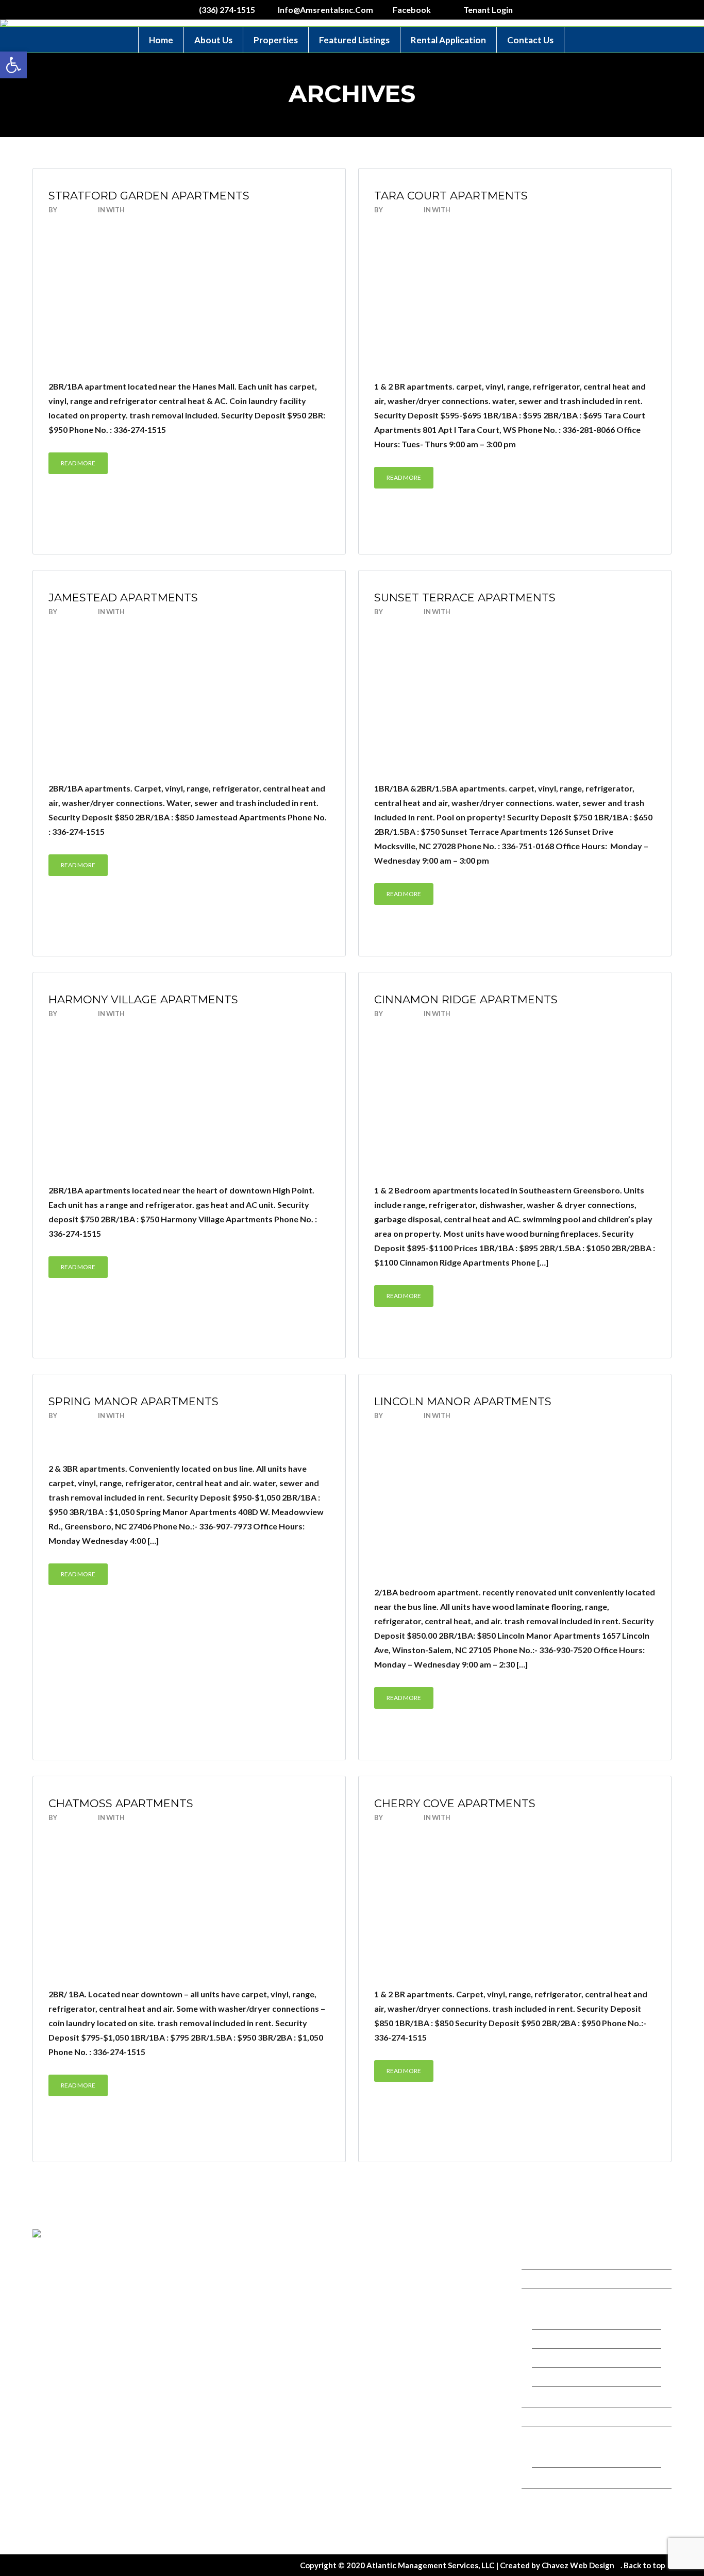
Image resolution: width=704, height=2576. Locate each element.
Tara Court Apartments (451, 196)
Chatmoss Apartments (121, 1803)
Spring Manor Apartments (133, 1401)
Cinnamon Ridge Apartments (466, 999)
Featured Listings (354, 40)
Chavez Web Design (578, 2565)
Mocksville (557, 2358)
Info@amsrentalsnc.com (412, 2311)
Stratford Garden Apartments (149, 196)
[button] (13, 65)
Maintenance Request (573, 2520)
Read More (78, 463)
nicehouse (78, 210)
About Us (213, 40)
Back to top (644, 2565)
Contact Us (530, 40)
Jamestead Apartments (123, 597)
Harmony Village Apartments (143, 999)
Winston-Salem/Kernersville (583, 2320)
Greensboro (559, 2339)
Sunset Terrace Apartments (465, 597)
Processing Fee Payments (579, 2477)
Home (161, 40)
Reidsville (555, 2377)
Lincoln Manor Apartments (463, 1401)
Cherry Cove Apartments (455, 1803)
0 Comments (148, 210)
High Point (557, 2396)
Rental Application (448, 40)
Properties (276, 40)
